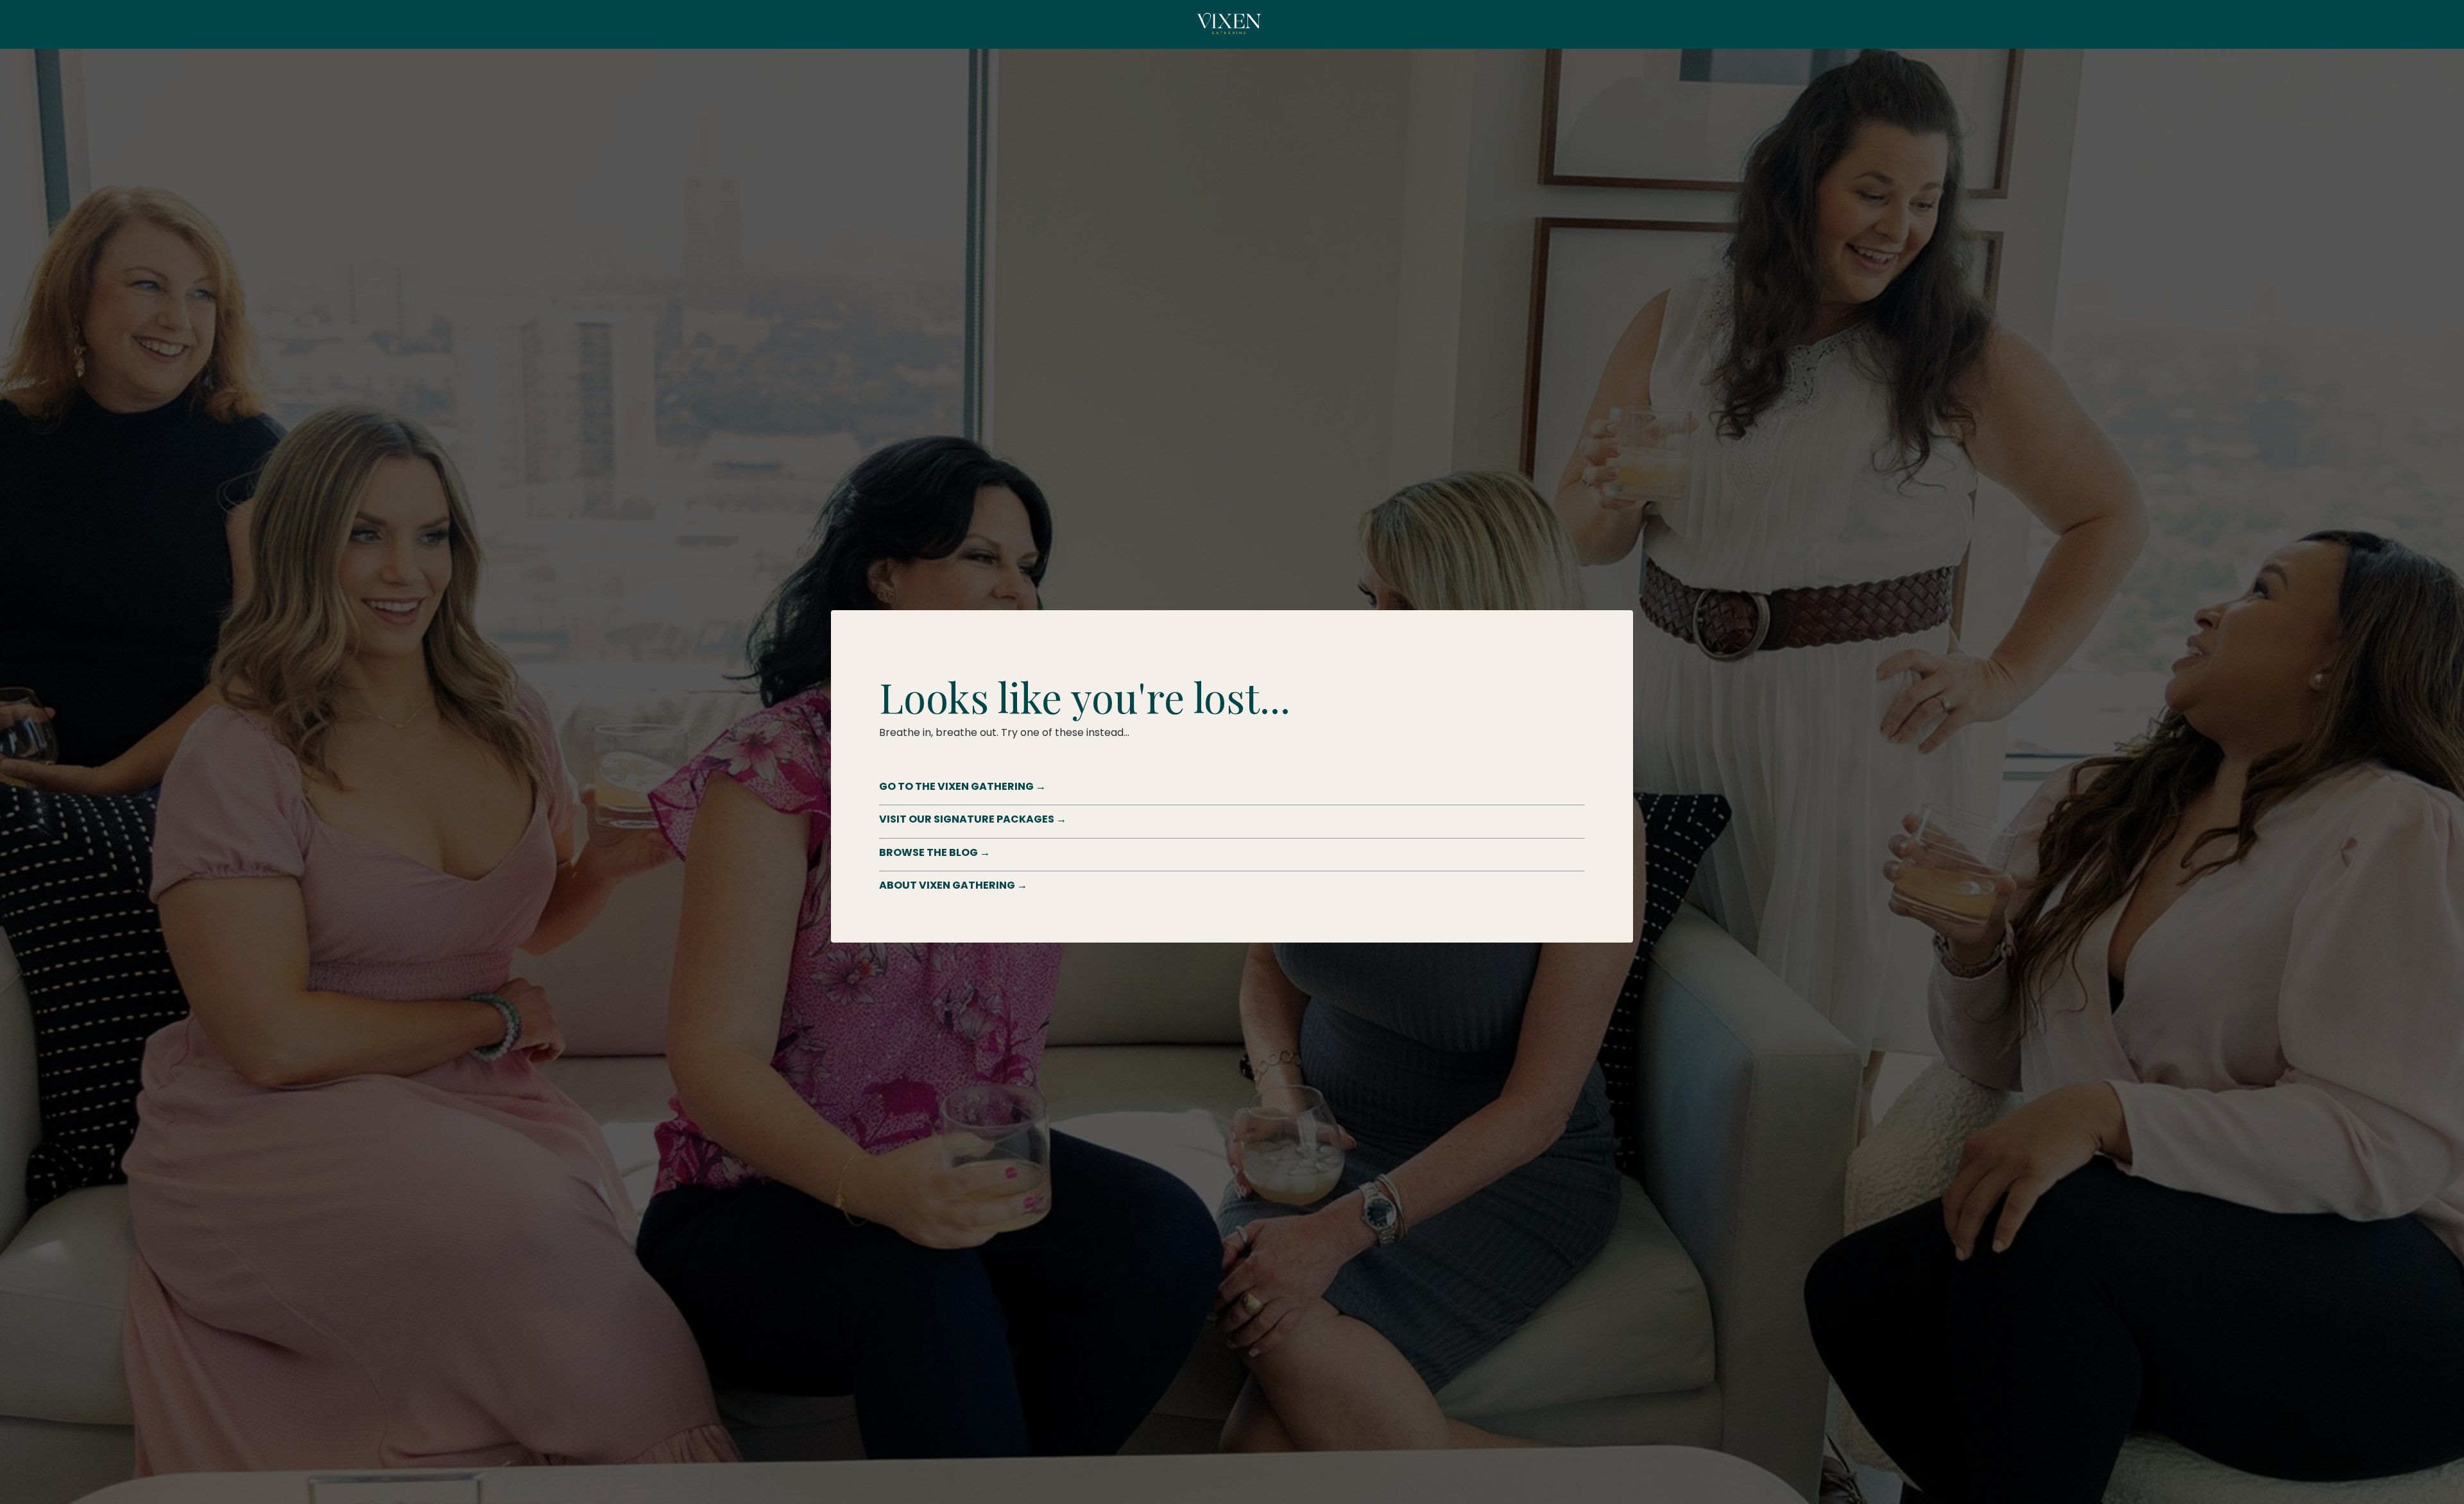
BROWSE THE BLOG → (935, 852)
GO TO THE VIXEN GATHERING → (963, 786)
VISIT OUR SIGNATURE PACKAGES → (973, 819)
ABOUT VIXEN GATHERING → (953, 885)
